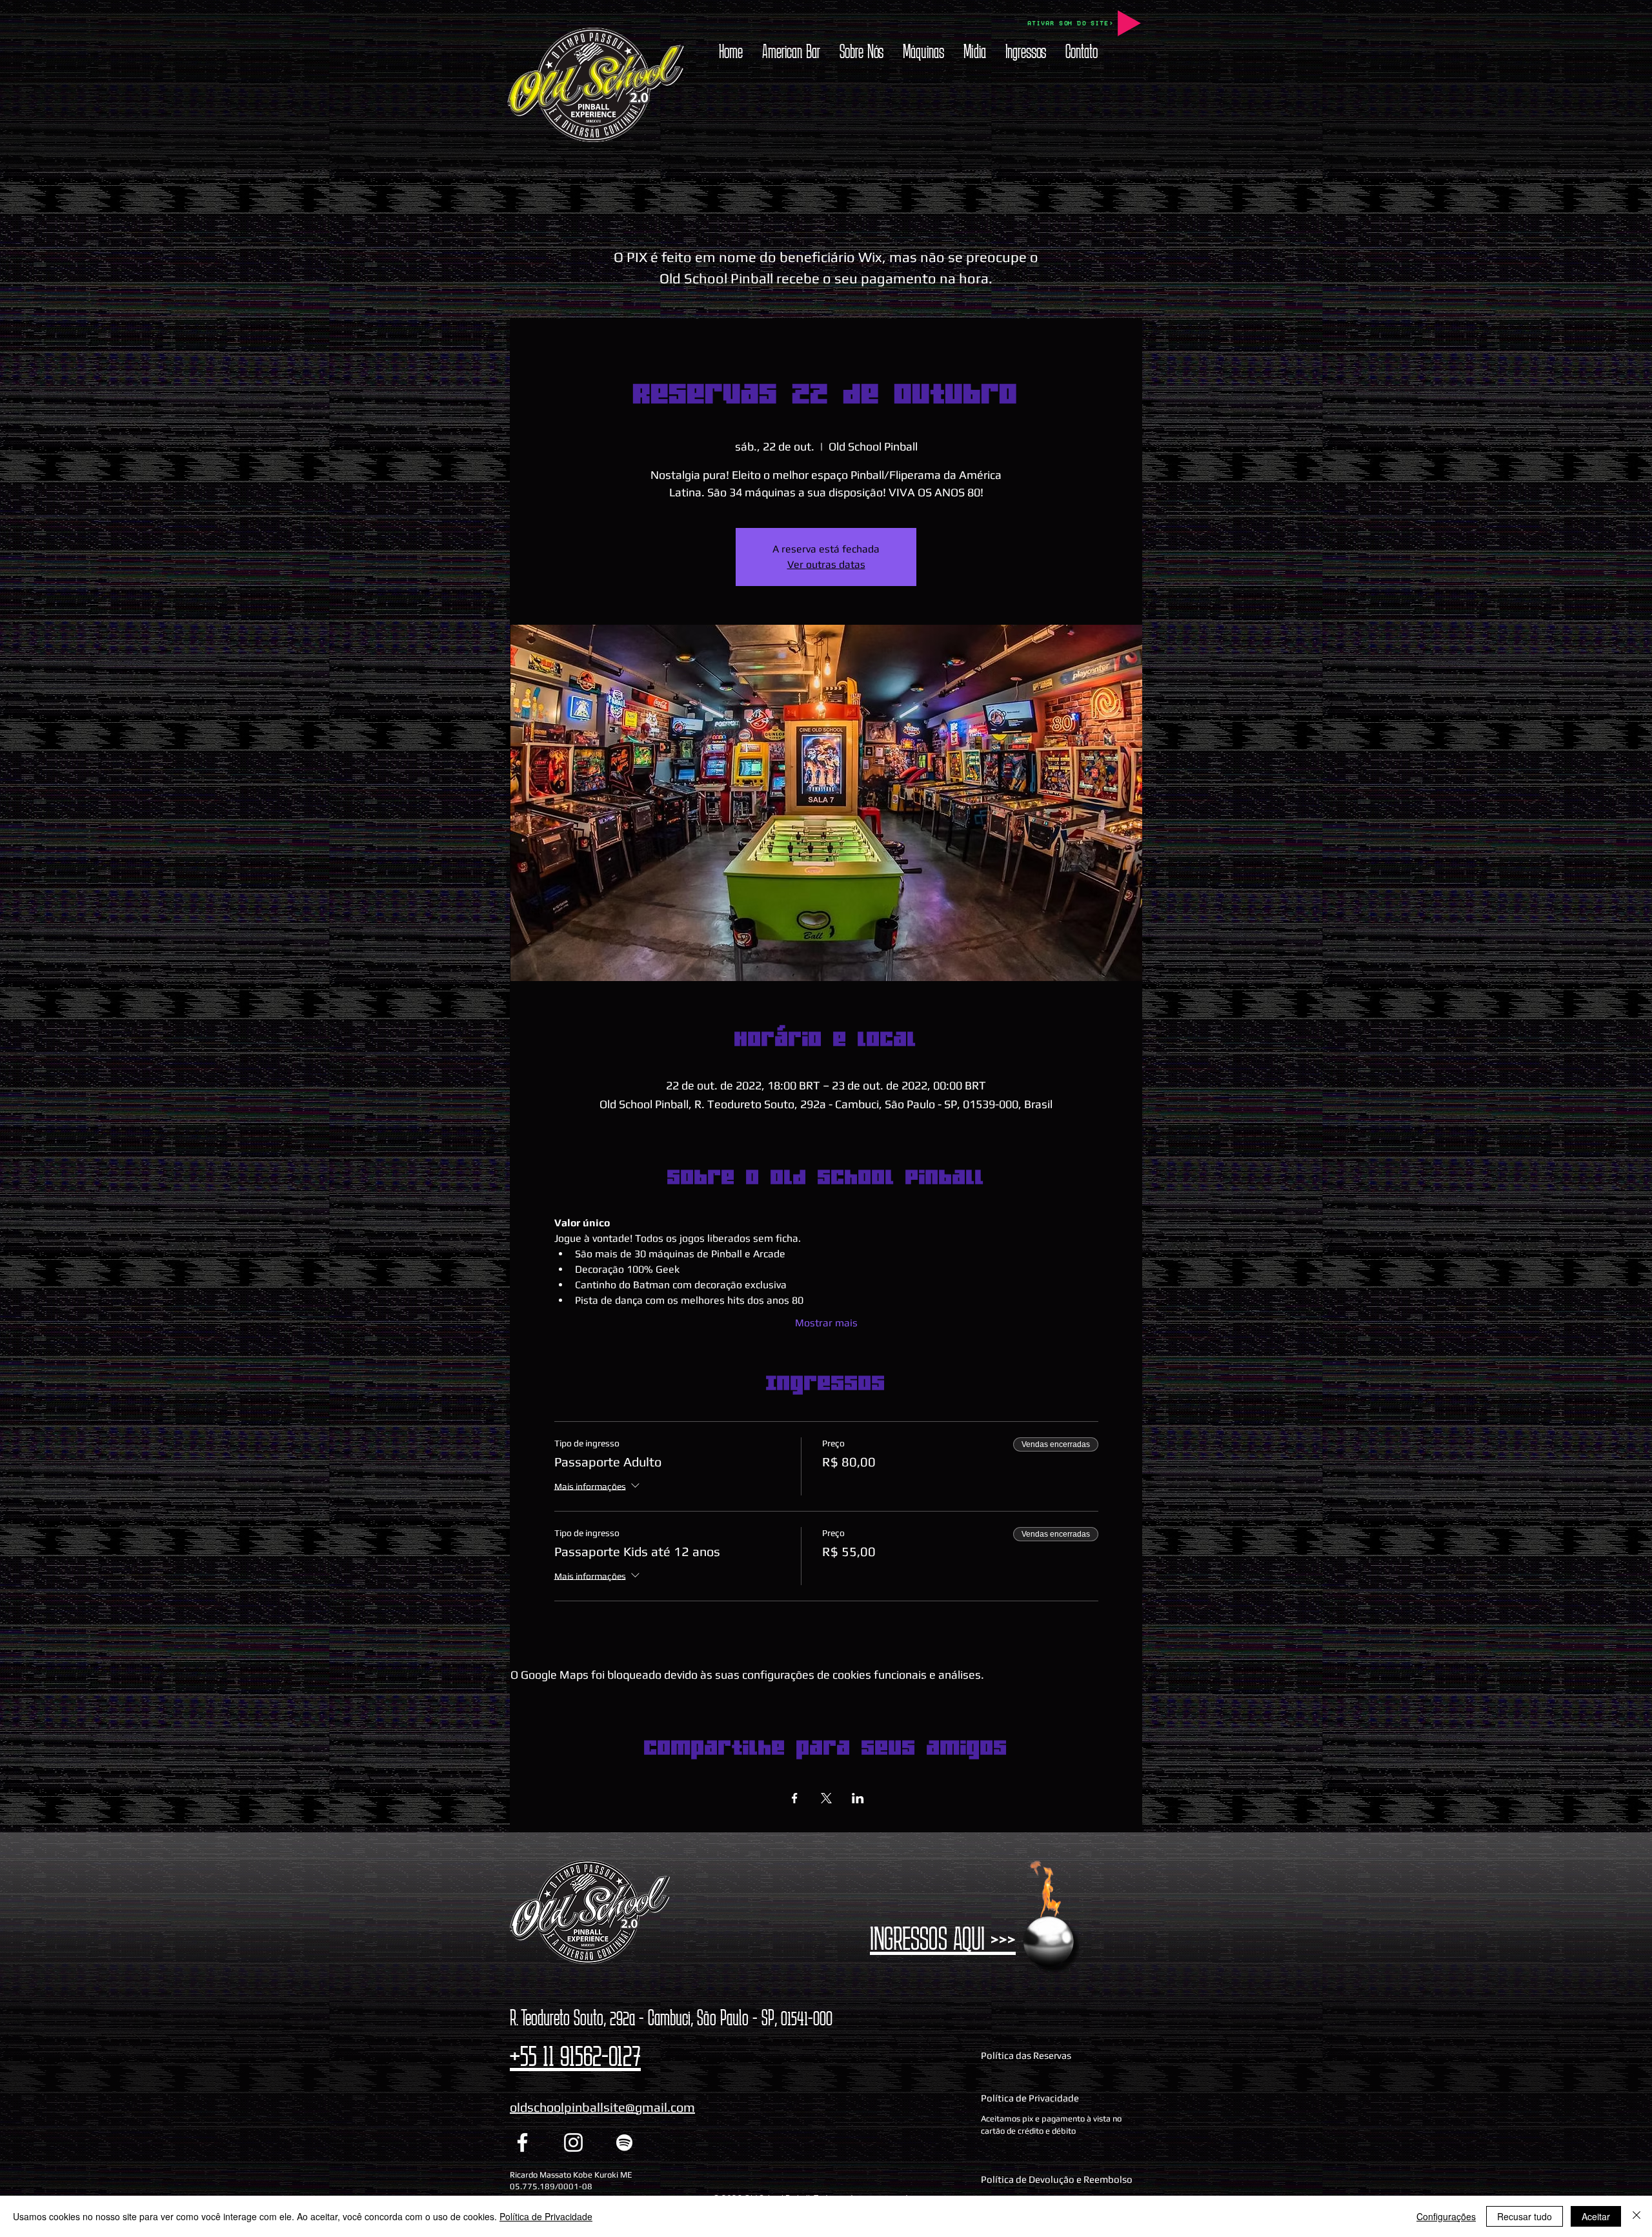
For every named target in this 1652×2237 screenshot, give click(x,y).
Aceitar (1596, 2216)
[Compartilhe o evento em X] (826, 1798)
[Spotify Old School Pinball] (624, 2142)
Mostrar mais (826, 1323)
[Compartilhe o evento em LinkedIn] (858, 1798)
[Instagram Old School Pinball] (573, 2142)
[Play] (1129, 23)
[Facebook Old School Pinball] (522, 2142)
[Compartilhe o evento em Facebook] (795, 1798)
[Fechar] (1637, 2216)
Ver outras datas (826, 564)
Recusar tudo (1525, 2216)
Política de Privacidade (546, 2216)
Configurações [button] (1446, 2216)
